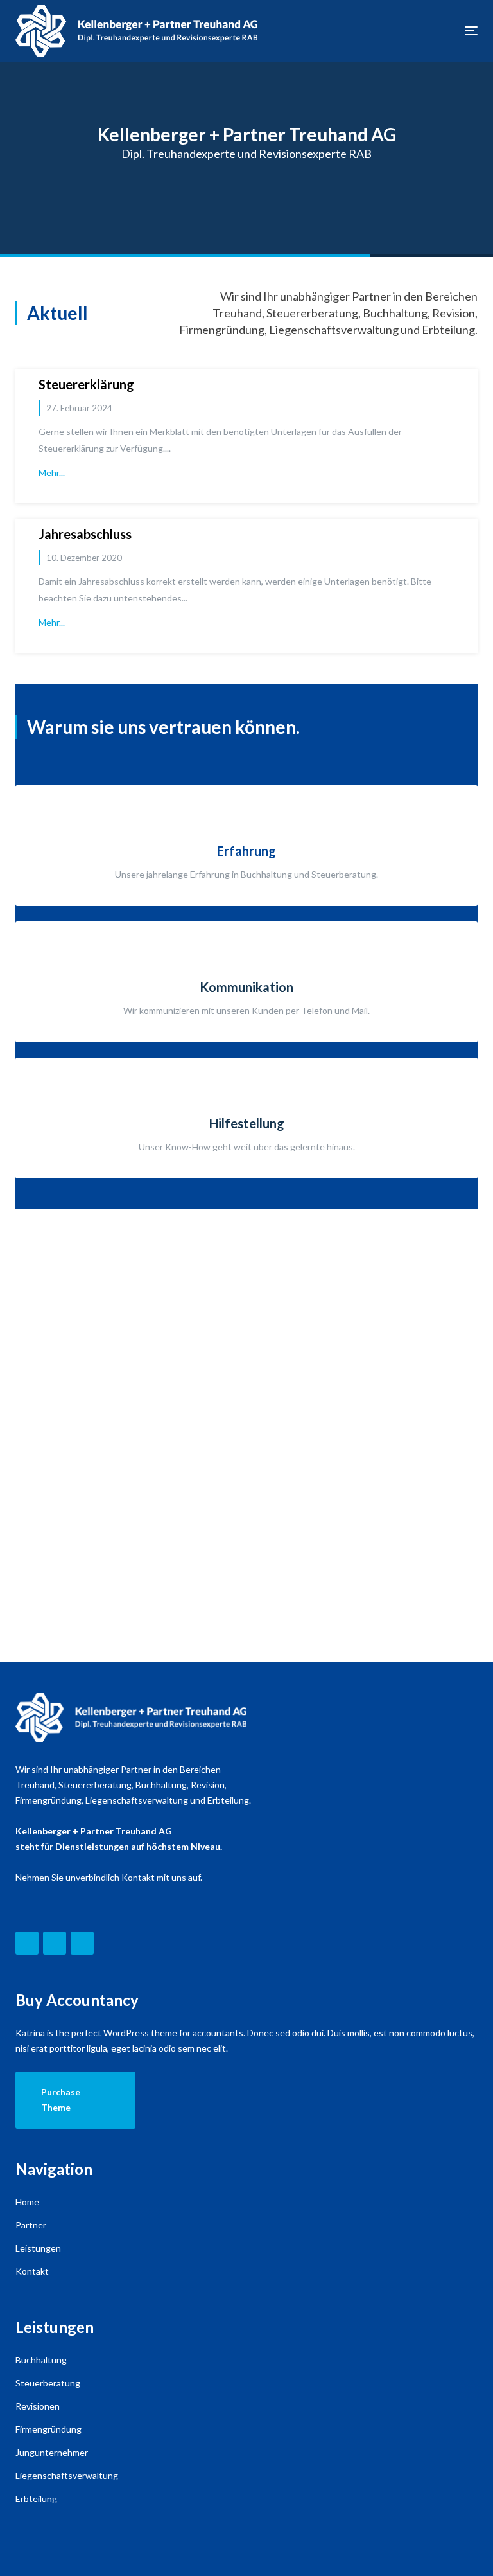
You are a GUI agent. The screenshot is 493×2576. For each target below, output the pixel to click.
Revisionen (38, 2406)
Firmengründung (48, 2429)
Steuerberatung (48, 2383)
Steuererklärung (86, 384)
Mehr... (52, 473)
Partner (31, 2225)
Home (27, 2202)
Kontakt (32, 2271)
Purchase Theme (61, 2100)
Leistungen (38, 2248)
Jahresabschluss (85, 534)
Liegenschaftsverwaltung (67, 2475)
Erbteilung (36, 2499)
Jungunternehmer (52, 2452)
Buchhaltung (41, 2360)
